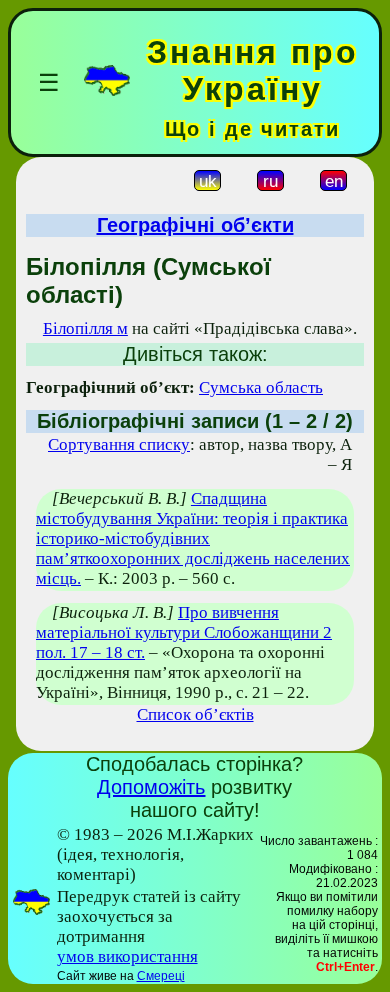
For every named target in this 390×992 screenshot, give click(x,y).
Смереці (161, 976)
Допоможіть (151, 787)
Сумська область (261, 387)
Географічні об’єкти (195, 225)
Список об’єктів (195, 714)
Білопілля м (85, 328)
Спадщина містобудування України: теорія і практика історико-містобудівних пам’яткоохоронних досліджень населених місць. (193, 538)
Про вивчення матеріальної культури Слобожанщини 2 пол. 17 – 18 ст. (184, 632)
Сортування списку (119, 444)
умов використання (127, 956)
